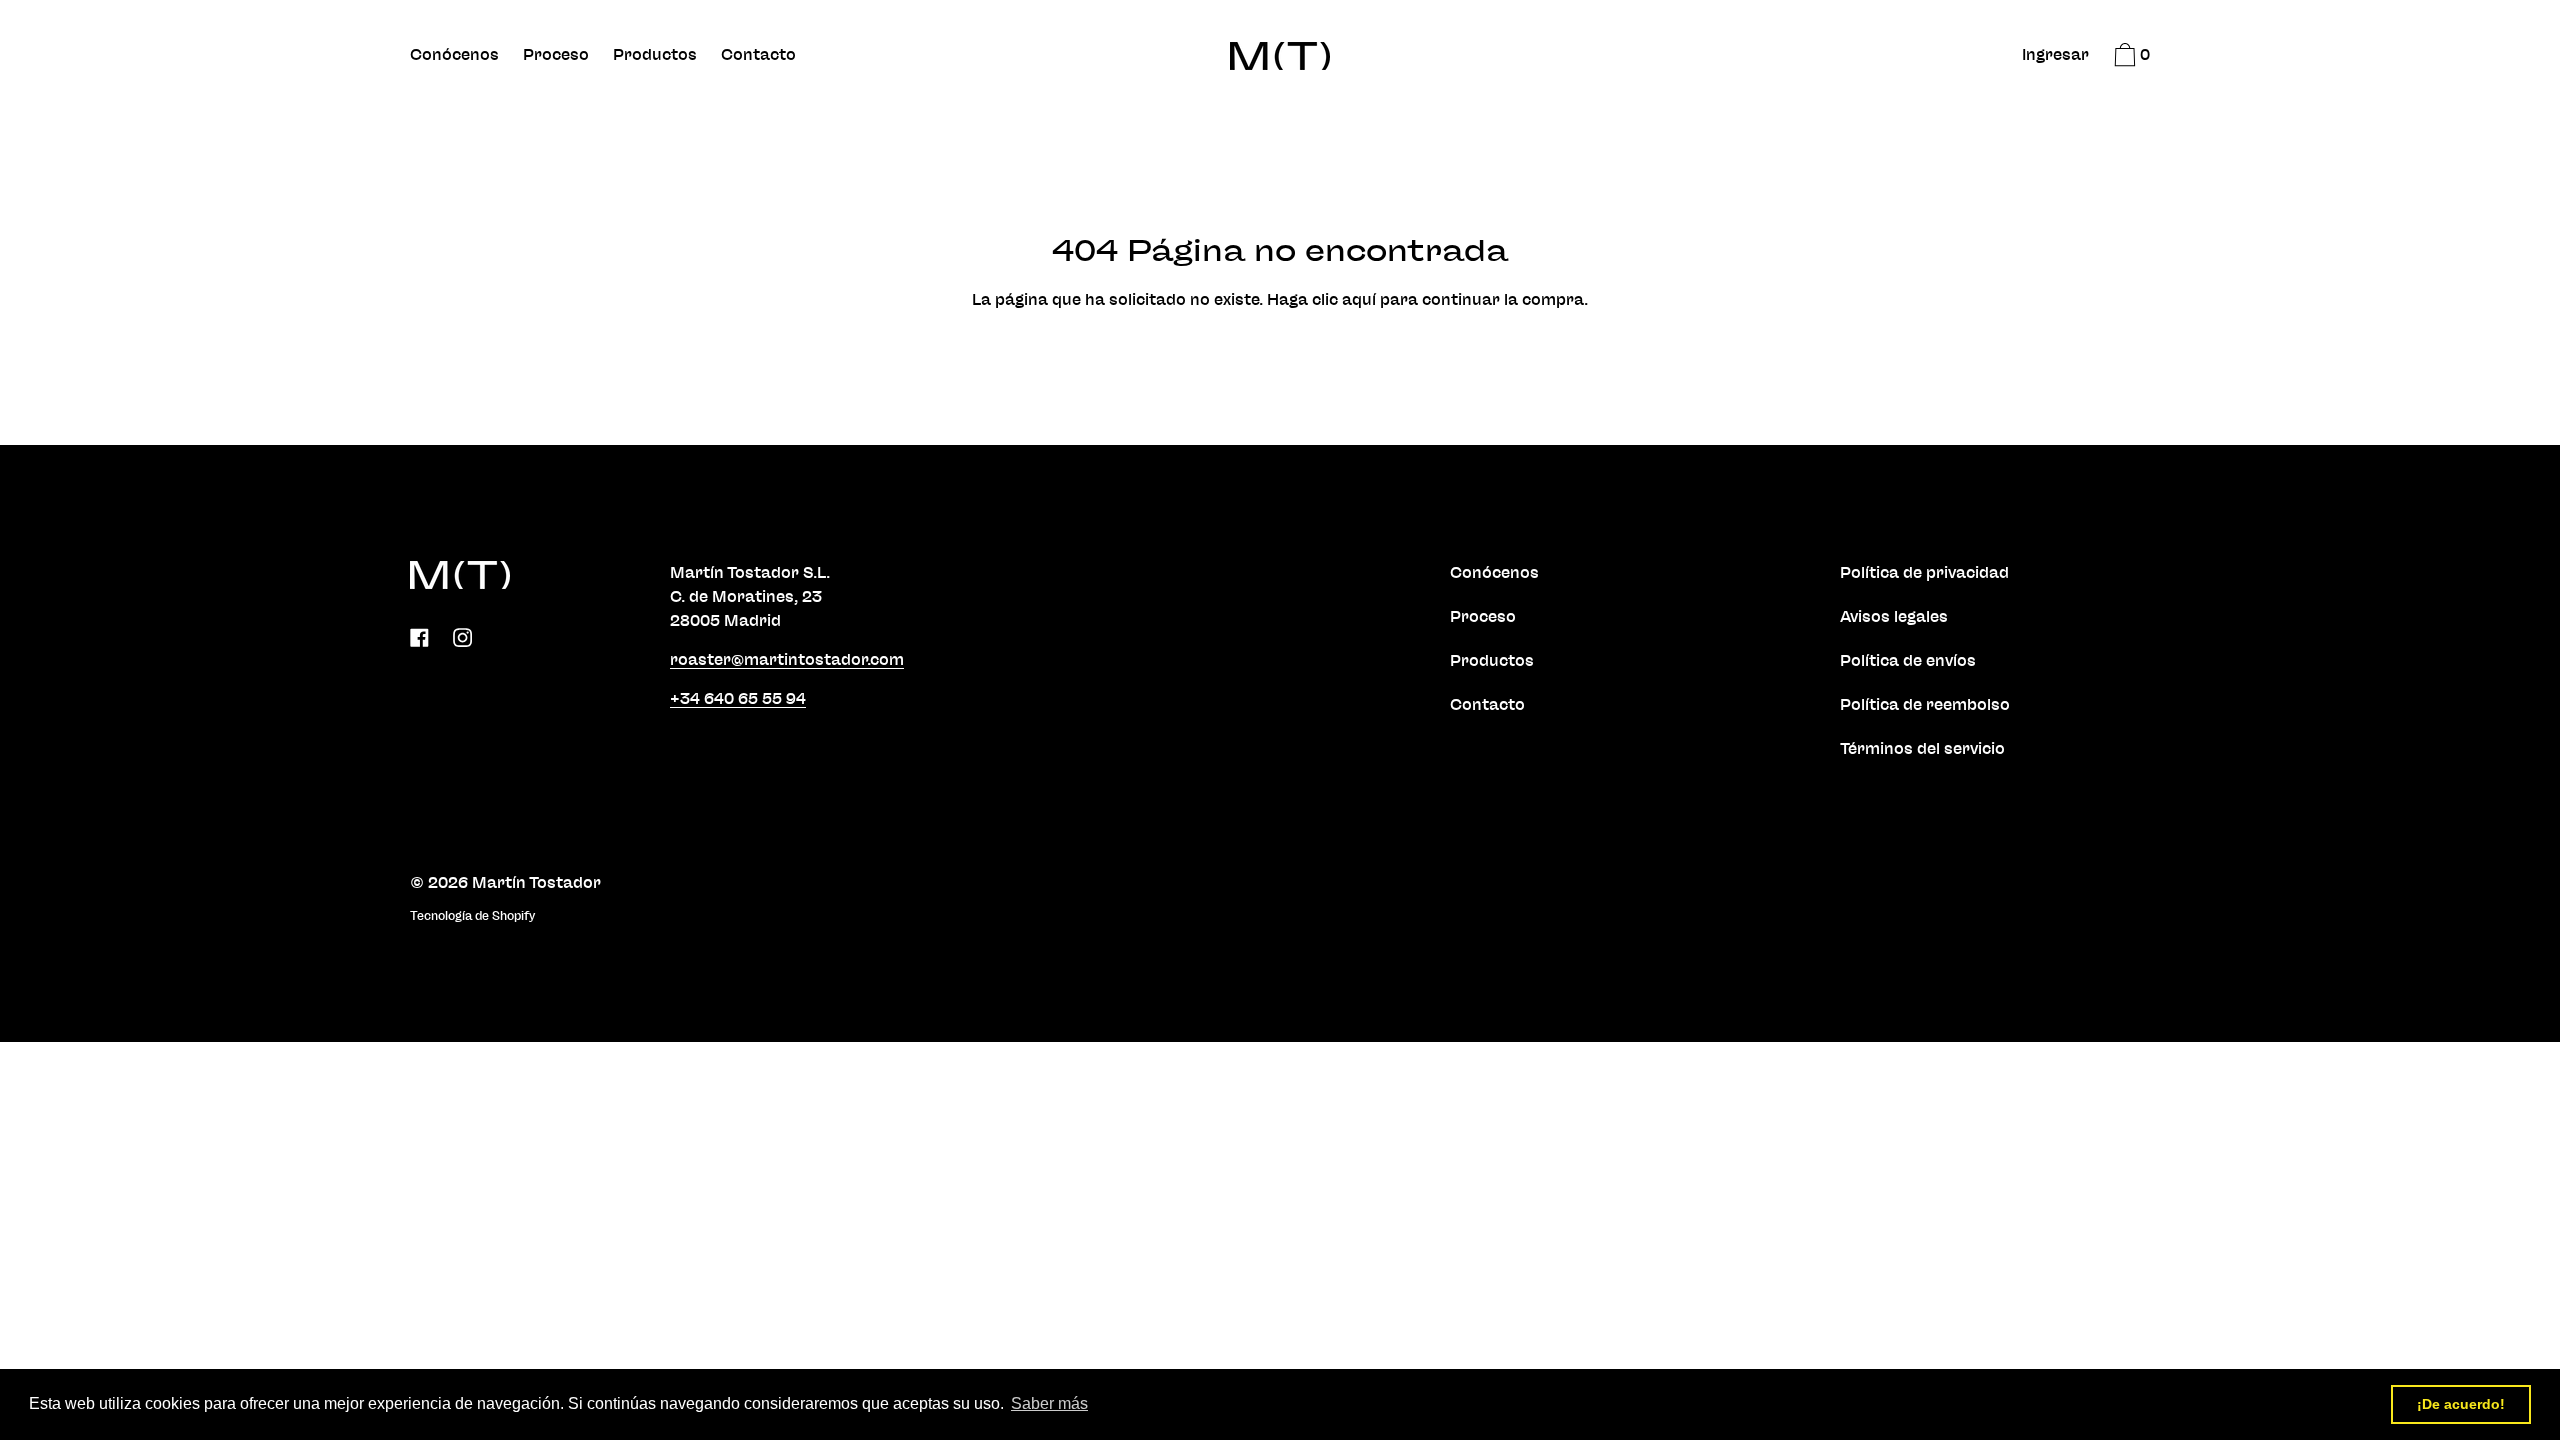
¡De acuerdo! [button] (2461, 1404)
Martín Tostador (536, 883)
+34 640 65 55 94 (738, 699)
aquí (1359, 300)
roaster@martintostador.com (787, 660)
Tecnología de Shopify (472, 916)
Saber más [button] (1049, 1403)
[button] (2129, 58)
